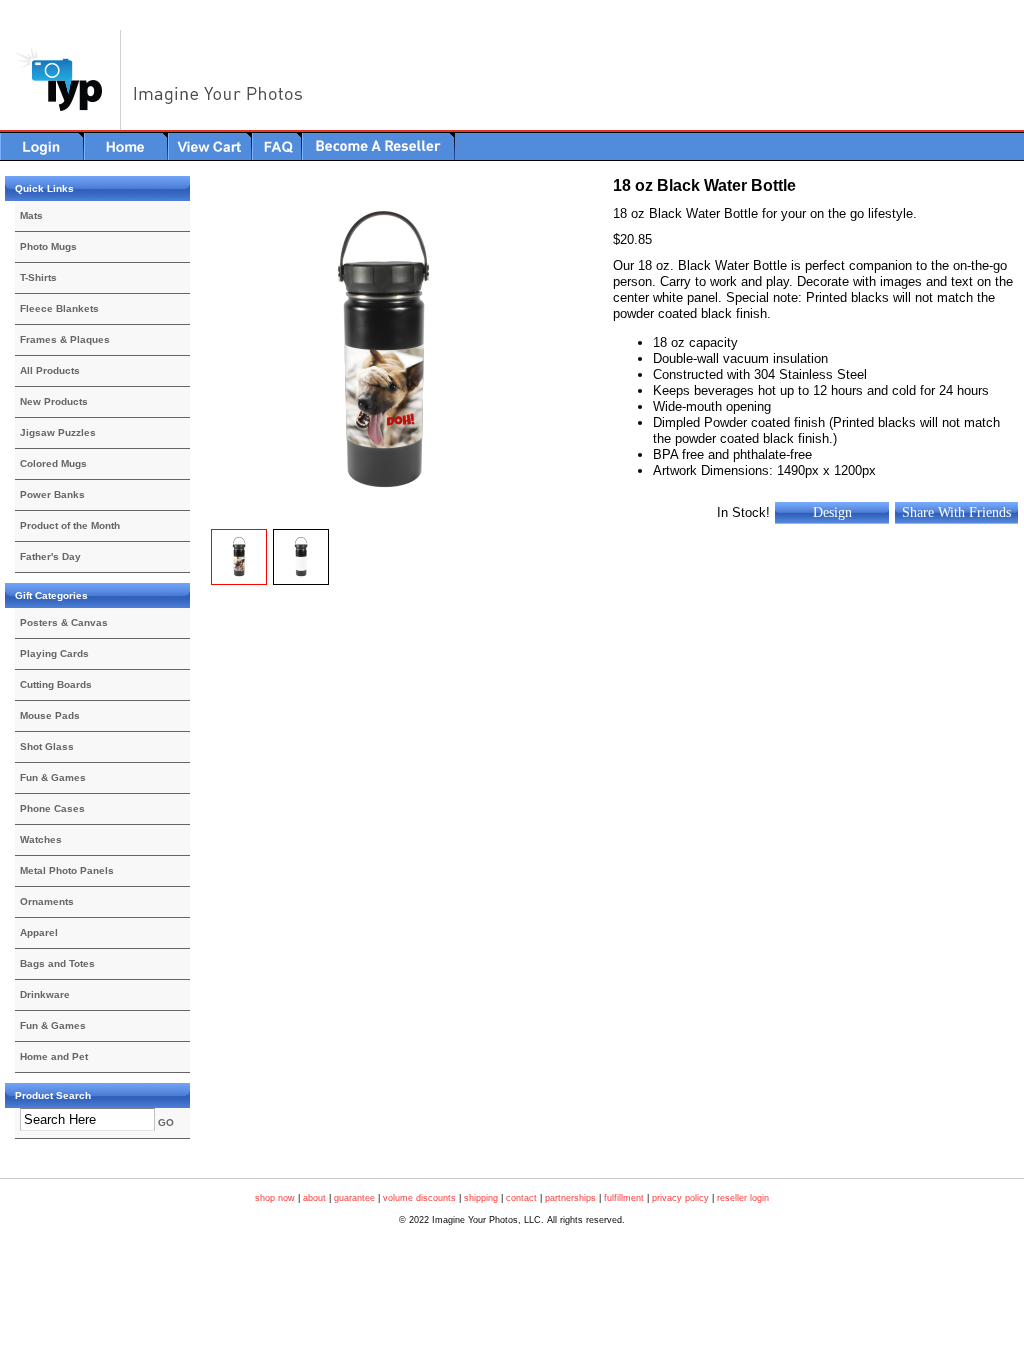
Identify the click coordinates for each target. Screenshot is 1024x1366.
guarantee (354, 1198)
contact (521, 1198)
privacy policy (680, 1198)
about (314, 1198)
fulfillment (624, 1198)
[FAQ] (277, 145)
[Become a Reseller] (378, 145)
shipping (481, 1198)
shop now (275, 1198)
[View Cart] (210, 145)
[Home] (126, 145)
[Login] (42, 145)
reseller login (743, 1198)
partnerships (570, 1198)
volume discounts (419, 1198)
